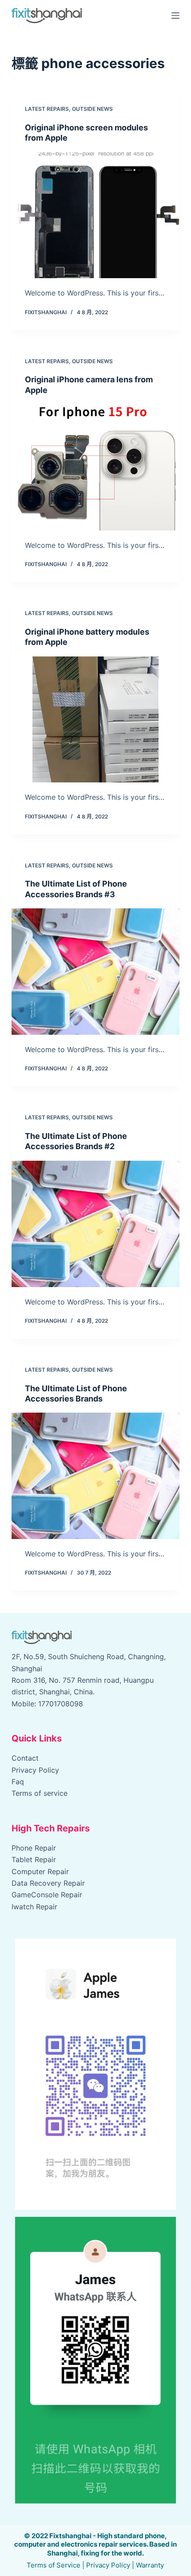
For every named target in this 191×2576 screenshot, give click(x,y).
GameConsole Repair (47, 1895)
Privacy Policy (35, 1770)
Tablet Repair (34, 1859)
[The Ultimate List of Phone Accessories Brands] (95, 1476)
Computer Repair (40, 1871)
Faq (18, 1782)
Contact (25, 1758)
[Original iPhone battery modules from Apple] (95, 720)
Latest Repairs (47, 109)
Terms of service (40, 1793)
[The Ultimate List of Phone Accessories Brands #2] (95, 1224)
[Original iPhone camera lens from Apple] (95, 467)
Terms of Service (54, 2565)
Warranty (150, 2565)
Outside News (92, 109)
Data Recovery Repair (48, 1883)
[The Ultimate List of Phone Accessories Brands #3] (95, 972)
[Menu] (175, 16)
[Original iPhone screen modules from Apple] (95, 215)
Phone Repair (34, 1848)
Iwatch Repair (34, 1907)
